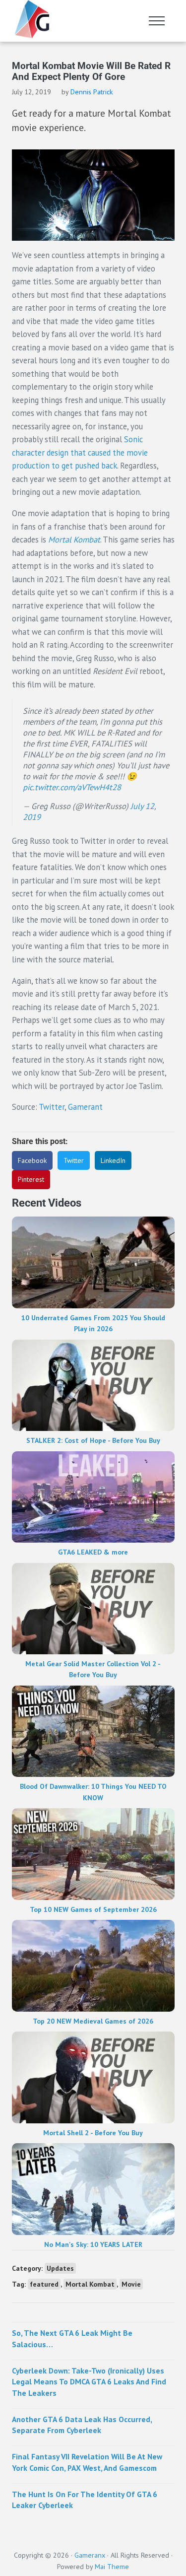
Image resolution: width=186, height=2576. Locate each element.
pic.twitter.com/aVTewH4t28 (72, 787)
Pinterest (31, 1179)
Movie (131, 2284)
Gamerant (85, 1107)
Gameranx (90, 2555)
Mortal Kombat (90, 2284)
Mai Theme (112, 2567)
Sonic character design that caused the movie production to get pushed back (80, 452)
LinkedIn (113, 1160)
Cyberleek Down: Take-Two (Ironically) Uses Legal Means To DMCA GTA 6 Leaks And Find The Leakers (89, 2382)
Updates (60, 2268)
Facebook (32, 1160)
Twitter (52, 1107)
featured (44, 2284)
